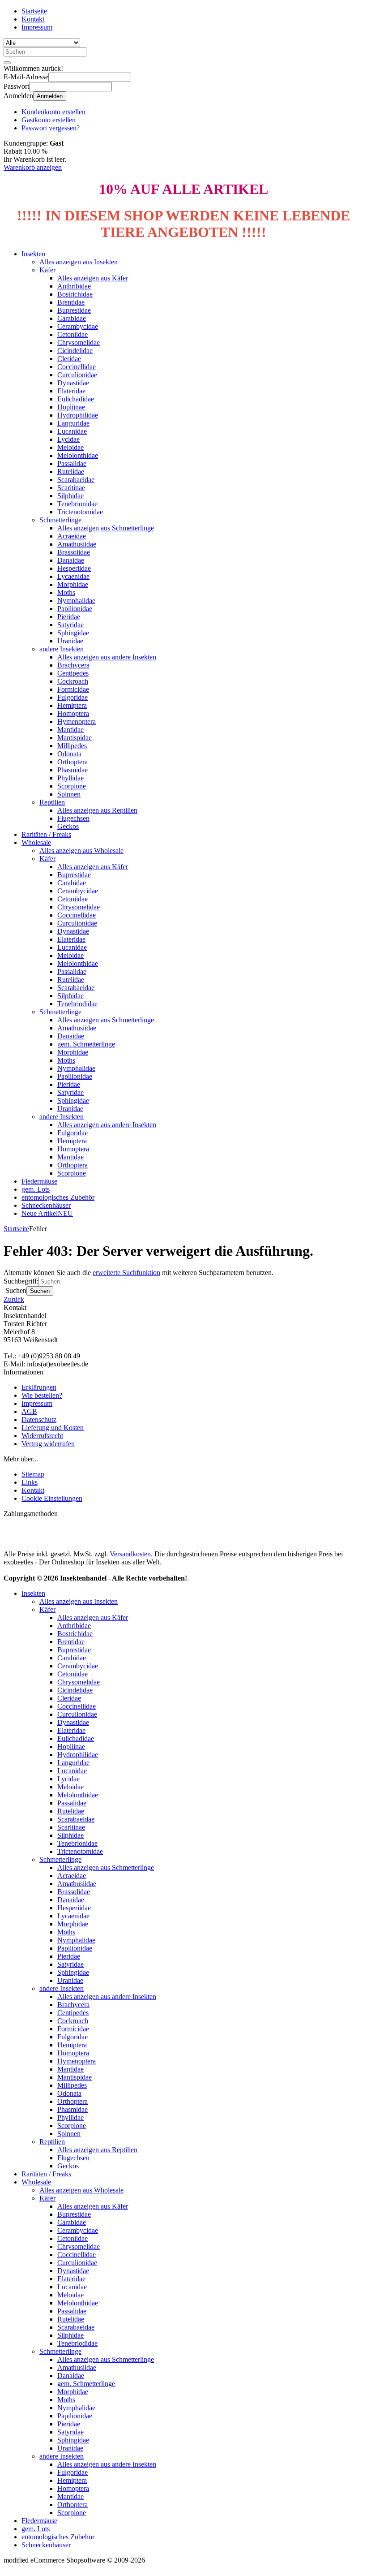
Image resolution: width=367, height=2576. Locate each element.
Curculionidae (77, 375)
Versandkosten (130, 1554)
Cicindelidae (75, 351)
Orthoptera (73, 762)
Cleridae (69, 359)
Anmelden (50, 96)
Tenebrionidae (77, 504)
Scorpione (72, 786)
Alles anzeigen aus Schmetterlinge (106, 528)
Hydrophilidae (78, 415)
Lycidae (68, 439)
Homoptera (73, 713)
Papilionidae (75, 609)
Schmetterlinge (60, 520)
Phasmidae (73, 770)
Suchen (40, 1291)
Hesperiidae (74, 568)
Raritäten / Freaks (46, 834)
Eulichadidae (76, 399)
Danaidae (71, 560)
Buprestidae (74, 310)
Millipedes (72, 746)
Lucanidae (72, 431)
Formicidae (73, 689)
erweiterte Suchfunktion (126, 1273)
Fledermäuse (39, 1181)
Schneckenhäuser (46, 1205)
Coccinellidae (77, 367)
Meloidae (70, 447)
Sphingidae (73, 633)
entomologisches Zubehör (58, 1197)
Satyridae (70, 625)
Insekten (33, 254)
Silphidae (70, 496)
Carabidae (72, 318)
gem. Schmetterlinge (86, 1044)
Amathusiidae (77, 544)
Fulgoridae (73, 697)
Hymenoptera (77, 722)
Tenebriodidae (77, 1004)
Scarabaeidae (76, 480)
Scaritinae (71, 488)
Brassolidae (74, 552)
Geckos (68, 826)
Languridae (73, 423)
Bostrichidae (75, 294)
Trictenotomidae (80, 512)
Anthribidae (74, 286)
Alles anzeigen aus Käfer (93, 278)
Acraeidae (72, 536)
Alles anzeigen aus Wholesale (81, 851)
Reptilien (52, 802)
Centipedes (73, 673)
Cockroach (73, 681)
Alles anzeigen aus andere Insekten (107, 657)
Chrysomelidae (79, 342)
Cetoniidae (73, 334)
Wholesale (36, 842)
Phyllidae (70, 778)
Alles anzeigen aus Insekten (79, 262)
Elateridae (71, 391)
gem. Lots (36, 1189)
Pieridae (69, 617)
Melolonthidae (78, 455)
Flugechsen (73, 818)
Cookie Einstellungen (52, 1498)
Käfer (47, 270)
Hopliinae (71, 407)
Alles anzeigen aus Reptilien (97, 810)
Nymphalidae (76, 601)
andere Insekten (62, 649)
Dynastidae (73, 383)
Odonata (69, 754)
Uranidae (70, 641)
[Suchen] (7, 63)
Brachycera (73, 665)
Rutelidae (71, 472)
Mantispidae (75, 738)
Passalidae (72, 463)
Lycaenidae (73, 576)
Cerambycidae (78, 326)
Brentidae (71, 302)
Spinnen (69, 794)
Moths (66, 592)
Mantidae (70, 730)
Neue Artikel (47, 1213)
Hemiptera (72, 705)
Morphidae (73, 584)
